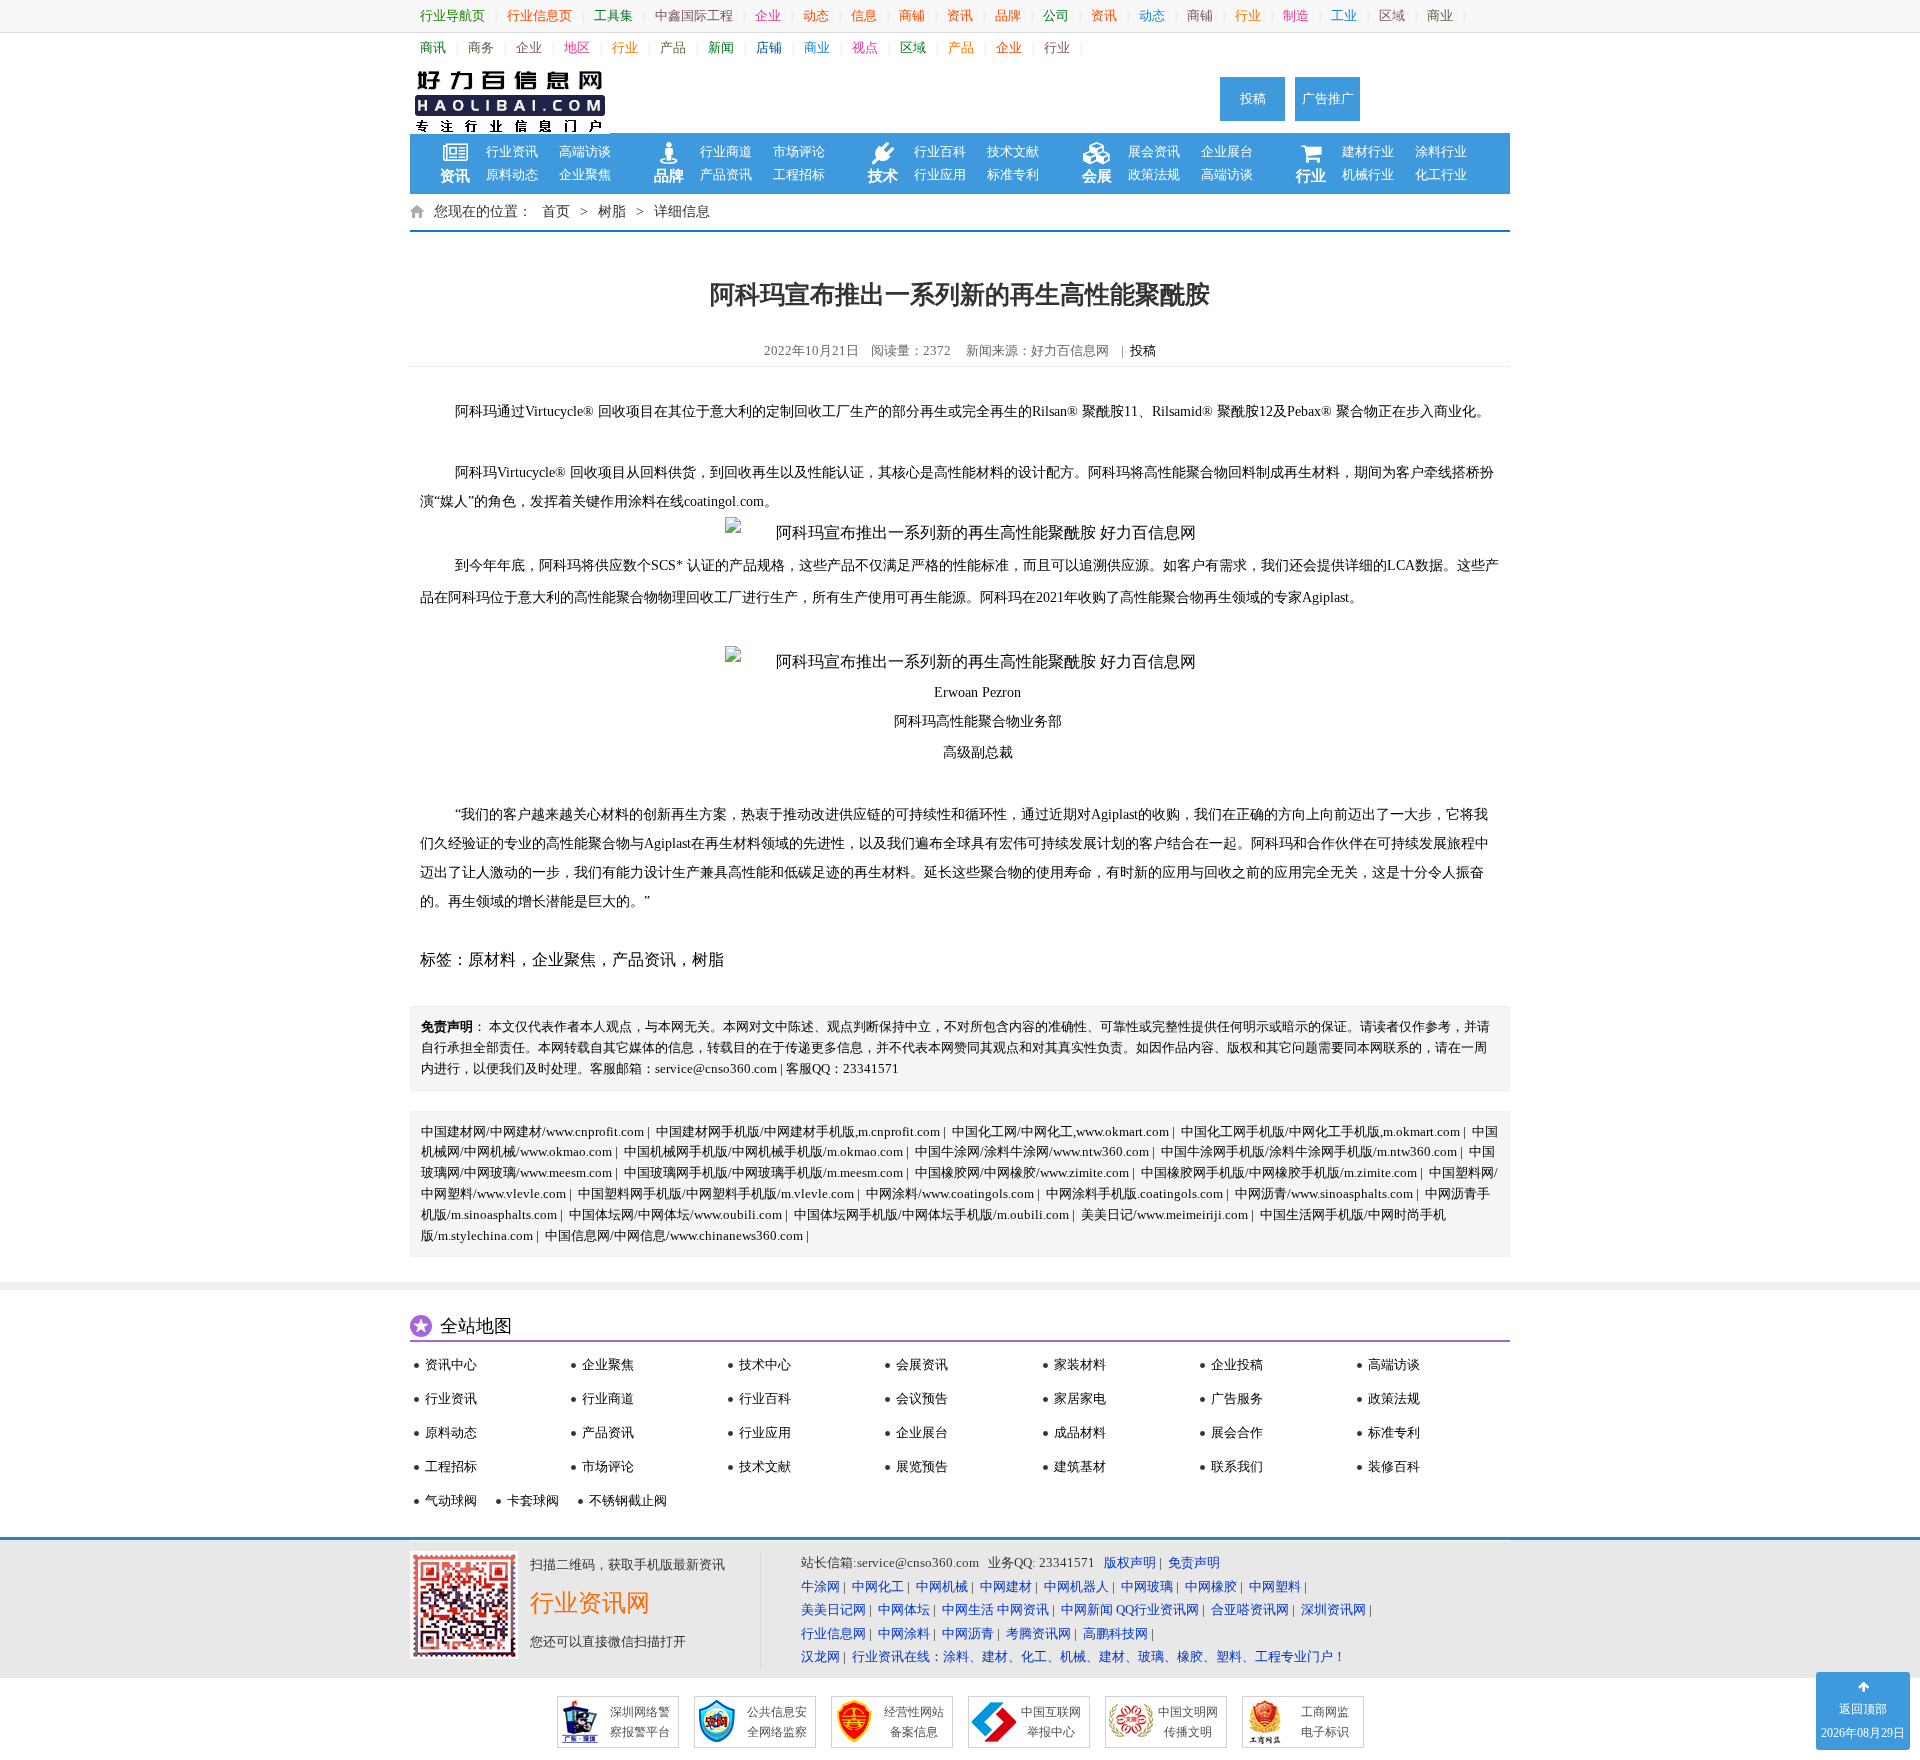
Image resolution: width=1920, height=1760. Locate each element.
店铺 (769, 47)
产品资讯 (726, 174)
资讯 (960, 15)
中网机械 (942, 1586)
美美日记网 (833, 1609)
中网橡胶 (1211, 1586)
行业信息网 (833, 1633)
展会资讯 (1154, 151)
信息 (864, 15)
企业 (768, 15)
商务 (481, 47)
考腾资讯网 (1038, 1633)
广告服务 (1237, 1398)
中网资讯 (1023, 1609)
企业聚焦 (585, 174)
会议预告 (922, 1398)
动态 (816, 15)
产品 (673, 47)
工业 (1344, 15)
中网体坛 (904, 1609)
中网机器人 (1076, 1586)
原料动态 (512, 174)
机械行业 (1368, 174)
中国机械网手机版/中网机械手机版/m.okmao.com (763, 1151)
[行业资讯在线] (510, 99)
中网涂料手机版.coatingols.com (1134, 1193)
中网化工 (878, 1586)
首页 (556, 211)
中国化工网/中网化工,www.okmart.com (1060, 1131)
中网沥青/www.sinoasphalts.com (1324, 1193)
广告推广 (1328, 98)
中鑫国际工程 (694, 15)
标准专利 (1013, 174)
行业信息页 (539, 15)
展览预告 (922, 1466)
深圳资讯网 (1333, 1609)
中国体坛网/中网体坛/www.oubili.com (675, 1214)
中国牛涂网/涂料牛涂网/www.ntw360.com (1032, 1151)
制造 (1296, 15)
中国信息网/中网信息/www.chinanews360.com (674, 1235)
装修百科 (1394, 1466)
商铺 (912, 15)
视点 (865, 47)
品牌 (1008, 15)
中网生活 (968, 1609)
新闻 (721, 47)
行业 (1248, 15)
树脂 (612, 211)
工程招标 (799, 174)
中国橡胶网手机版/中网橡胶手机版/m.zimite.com (1279, 1172)
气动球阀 (451, 1500)
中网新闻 (1087, 1609)
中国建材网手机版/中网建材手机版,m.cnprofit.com (798, 1131)
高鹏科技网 (1115, 1633)
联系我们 (1237, 1466)
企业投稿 (1237, 1364)
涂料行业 (1441, 151)
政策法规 (1154, 174)
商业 (1440, 15)
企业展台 (1227, 151)
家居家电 (1080, 1398)
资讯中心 (451, 1364)
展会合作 (1237, 1432)
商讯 (433, 47)
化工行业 (1441, 174)
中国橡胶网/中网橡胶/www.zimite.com (1022, 1172)
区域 (1392, 15)
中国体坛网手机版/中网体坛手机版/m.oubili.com (931, 1214)
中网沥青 (968, 1633)
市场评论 (799, 151)
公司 (1056, 15)
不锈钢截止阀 (628, 1500)
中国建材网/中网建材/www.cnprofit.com (532, 1131)
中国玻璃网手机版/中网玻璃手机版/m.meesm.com (763, 1172)
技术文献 (1013, 151)
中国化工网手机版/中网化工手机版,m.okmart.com (1320, 1131)
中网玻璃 (1147, 1586)
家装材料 (1080, 1364)
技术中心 (765, 1364)
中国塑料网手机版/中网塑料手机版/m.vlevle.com (716, 1193)
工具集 (613, 15)
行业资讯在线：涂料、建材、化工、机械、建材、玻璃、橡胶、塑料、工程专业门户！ (1099, 1656)
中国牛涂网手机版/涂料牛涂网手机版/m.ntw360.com (1309, 1151)
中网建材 (1006, 1586)
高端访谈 (585, 151)
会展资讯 (922, 1364)
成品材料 (1080, 1432)
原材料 (492, 959)
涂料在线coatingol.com (696, 501)
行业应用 (940, 174)
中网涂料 (904, 1633)
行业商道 (726, 151)
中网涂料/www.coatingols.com (950, 1193)
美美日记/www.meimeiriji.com (1164, 1214)
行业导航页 (452, 15)
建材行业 (1368, 151)
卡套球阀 (533, 1500)
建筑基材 (1080, 1466)
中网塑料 (1275, 1586)
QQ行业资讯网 (1157, 1609)
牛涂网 (820, 1586)
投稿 (1253, 98)
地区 (577, 47)
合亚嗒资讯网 (1250, 1609)
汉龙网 (820, 1656)
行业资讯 (512, 151)
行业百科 (940, 151)
